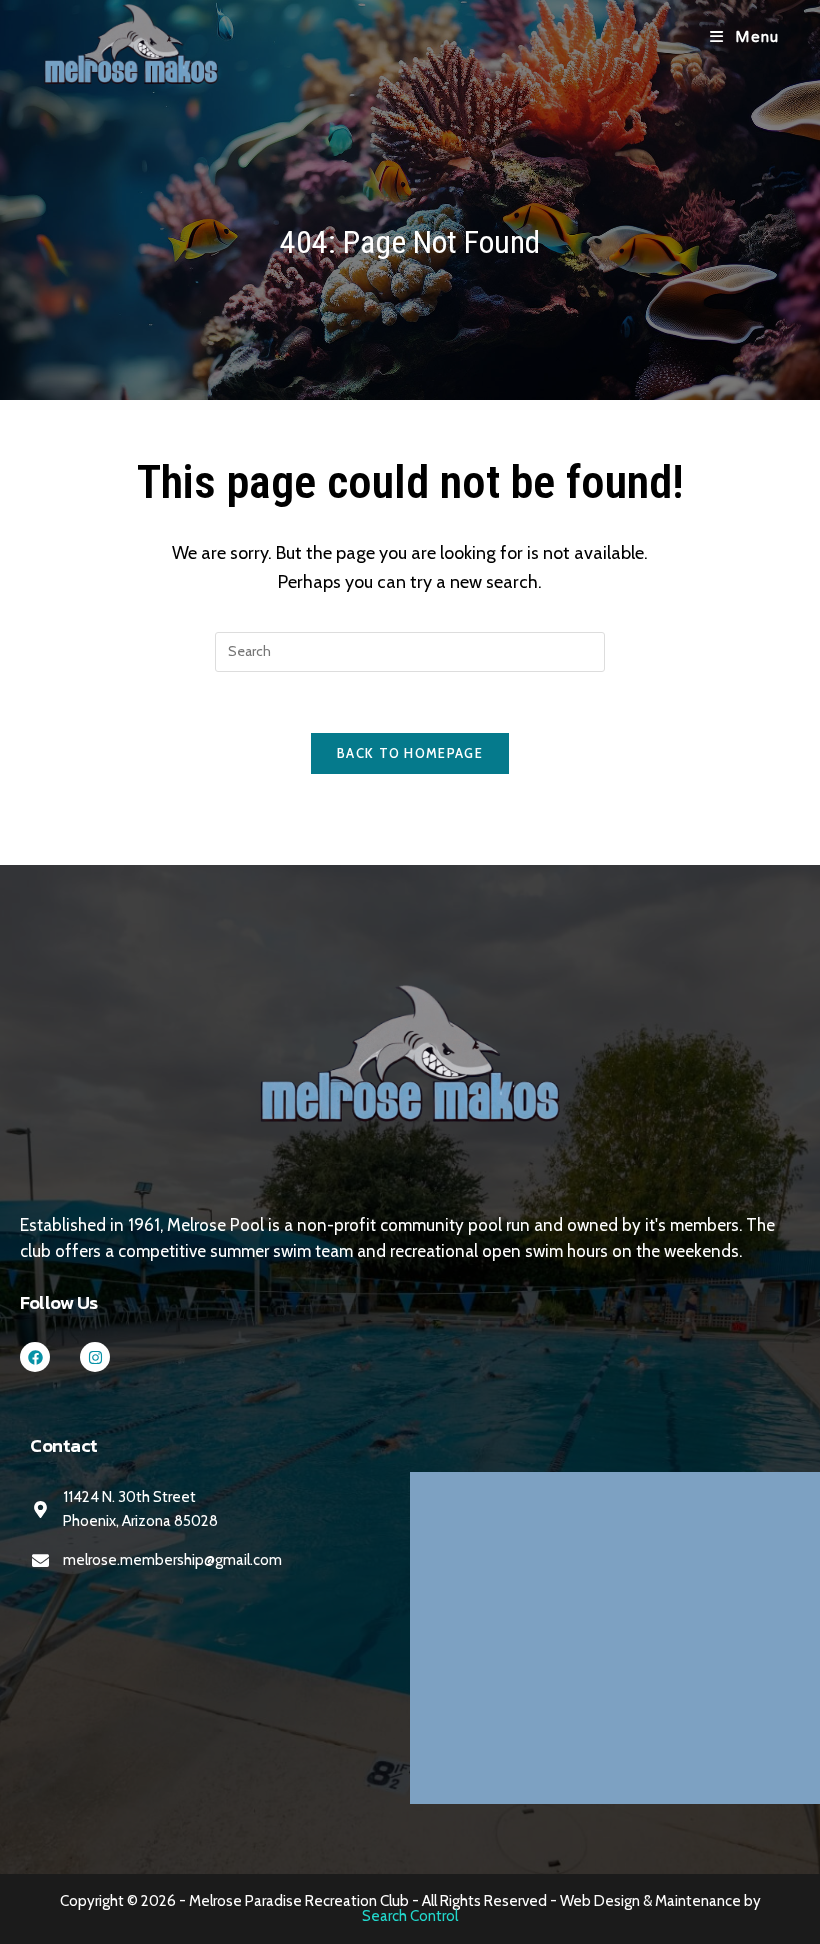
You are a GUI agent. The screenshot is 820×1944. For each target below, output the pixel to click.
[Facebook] (35, 1357)
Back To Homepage (410, 753)
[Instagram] (95, 1357)
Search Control (410, 1916)
